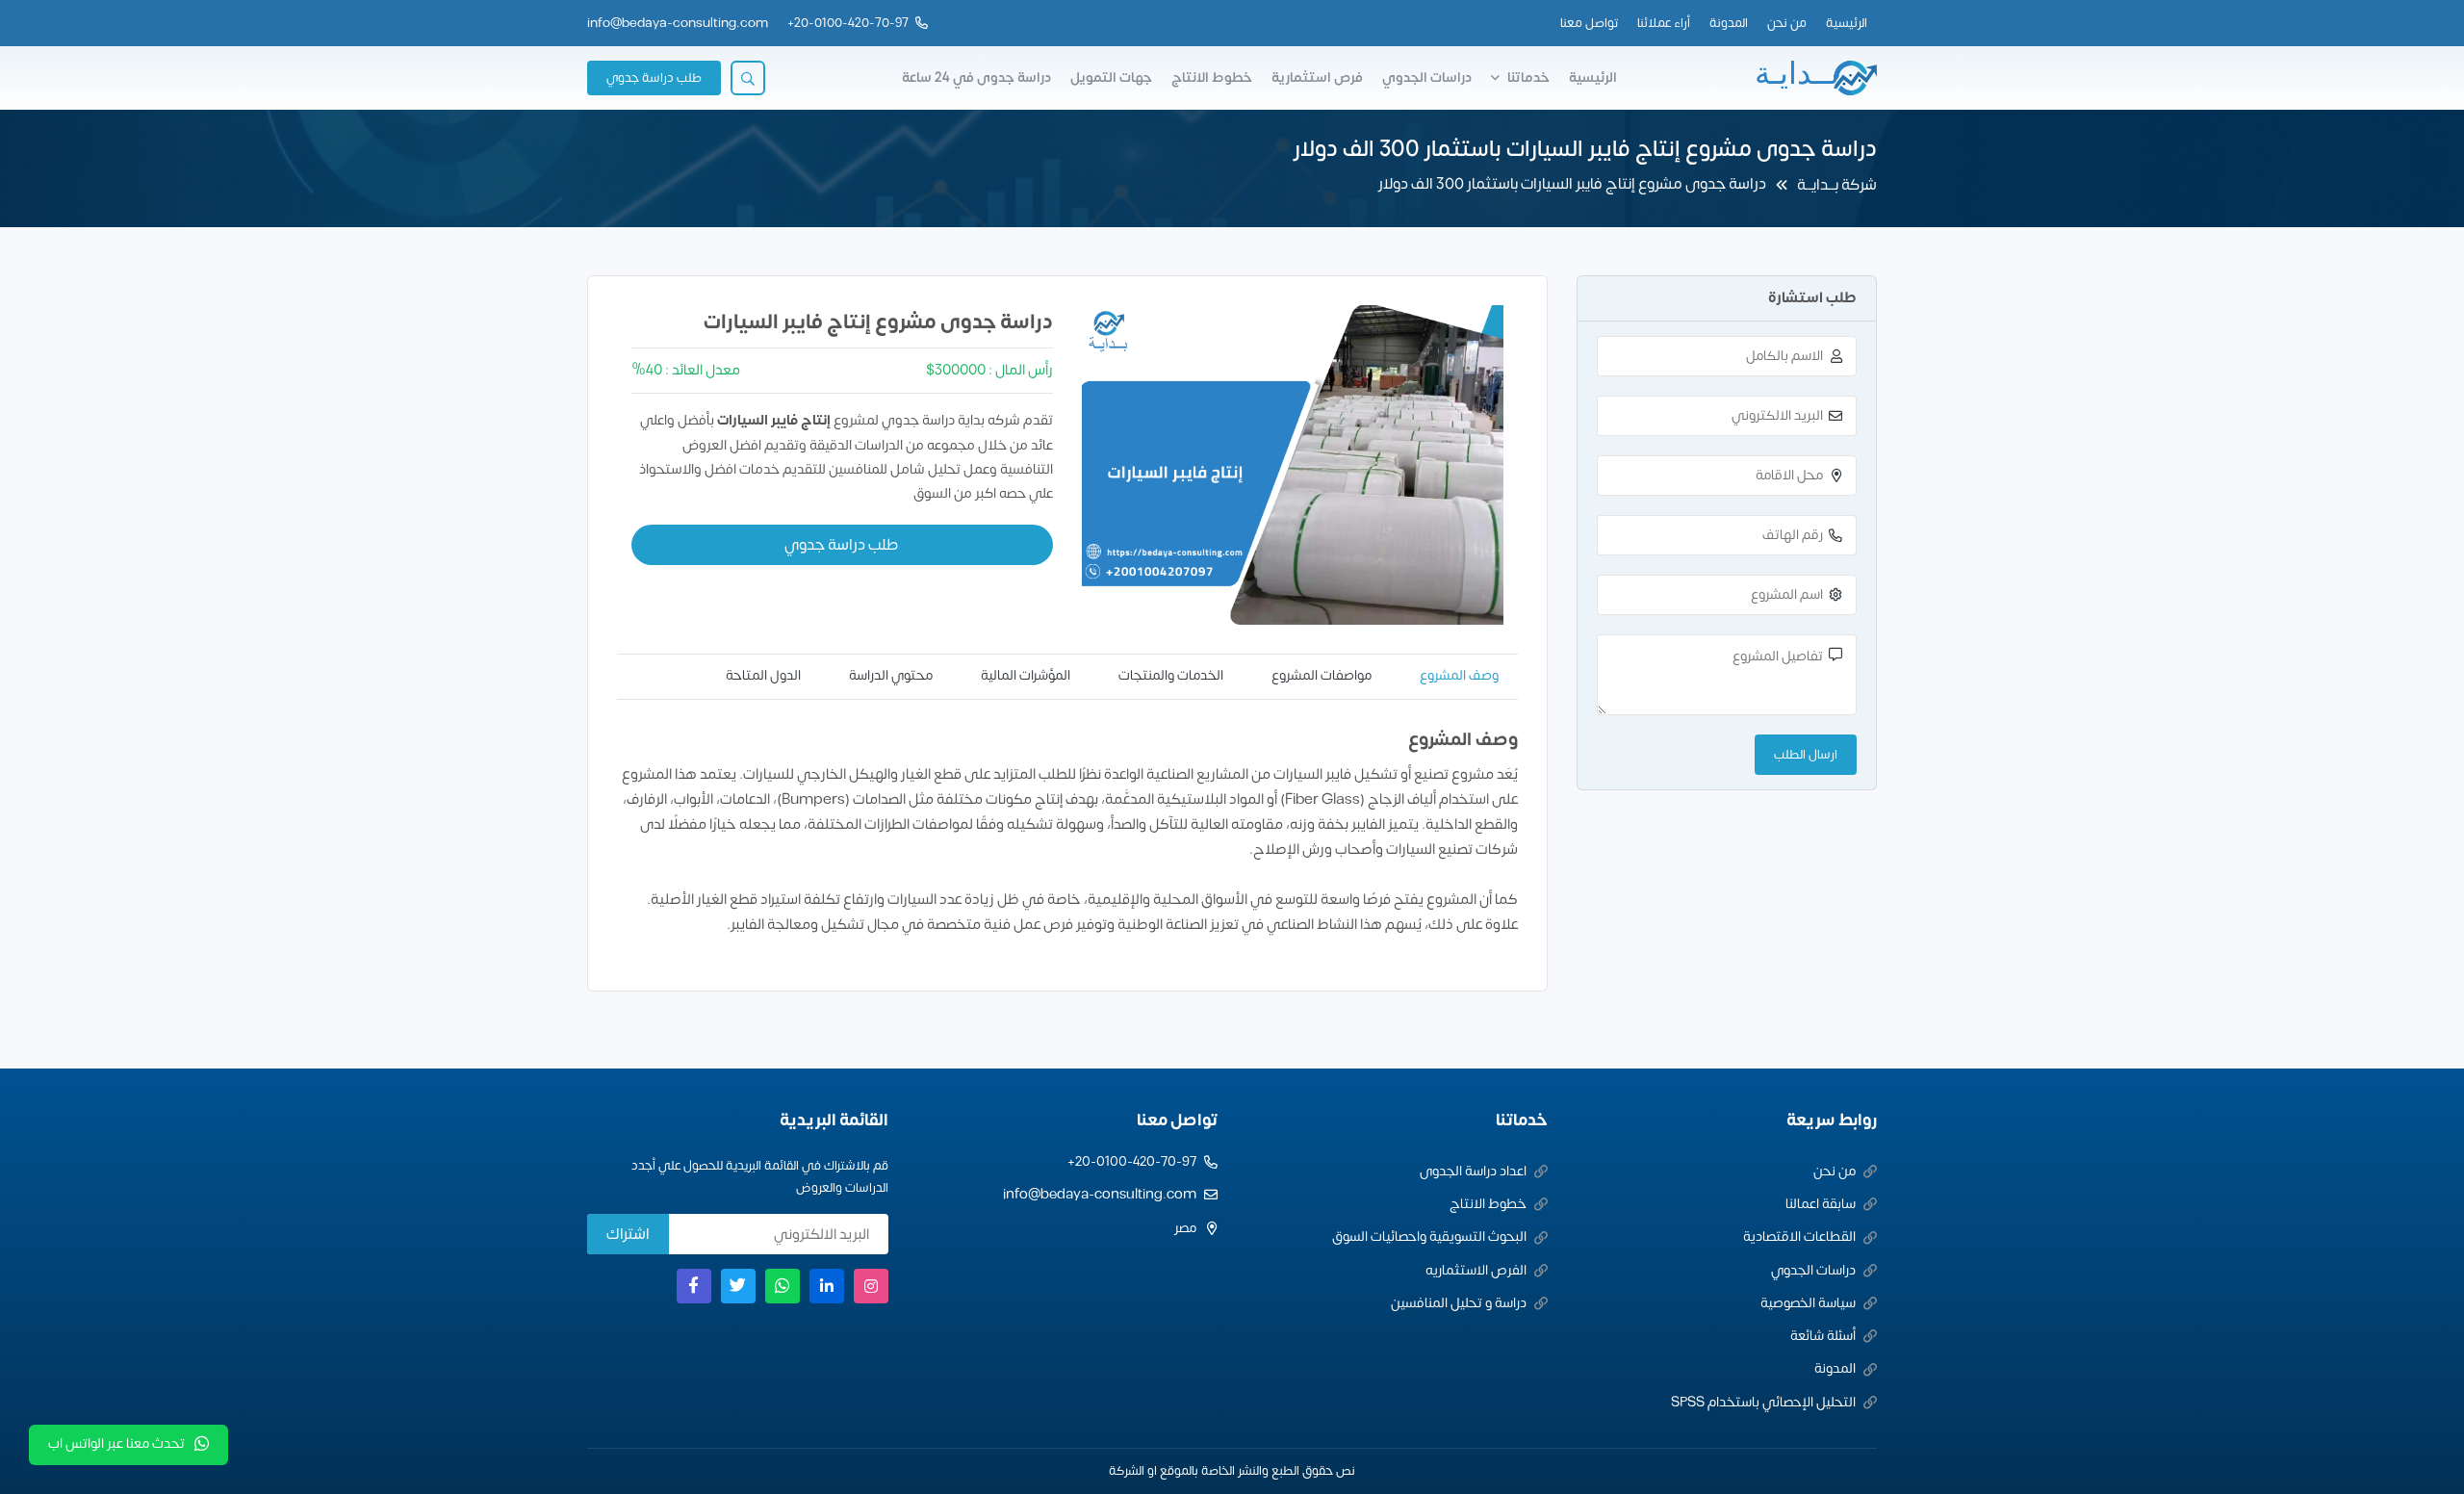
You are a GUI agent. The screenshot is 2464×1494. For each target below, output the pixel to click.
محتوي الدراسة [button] (891, 675)
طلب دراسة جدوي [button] (654, 78)
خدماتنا (1528, 77)
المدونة (1729, 23)
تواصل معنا (1589, 23)
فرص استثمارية (1317, 77)
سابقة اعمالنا (1821, 1204)
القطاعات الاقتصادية (1799, 1236)
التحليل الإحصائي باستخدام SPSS (1763, 1402)
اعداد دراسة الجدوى (1473, 1171)
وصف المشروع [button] (1459, 675)
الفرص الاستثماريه (1476, 1270)
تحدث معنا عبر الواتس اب (116, 1443)
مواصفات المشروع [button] (1322, 675)
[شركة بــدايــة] (1815, 78)
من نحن (1787, 23)
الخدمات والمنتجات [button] (1171, 675)
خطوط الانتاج (1212, 77)
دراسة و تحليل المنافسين (1459, 1303)
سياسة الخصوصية (1808, 1303)
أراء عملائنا (1664, 23)
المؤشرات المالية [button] (1026, 675)
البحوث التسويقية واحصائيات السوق (1429, 1236)
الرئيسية (1847, 23)
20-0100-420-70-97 (851, 23)
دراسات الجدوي (1427, 77)
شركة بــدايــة (1837, 185)
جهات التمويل (1111, 77)
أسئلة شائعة (1823, 1336)
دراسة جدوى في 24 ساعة (976, 77)
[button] (748, 78)
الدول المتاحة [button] (763, 675)
